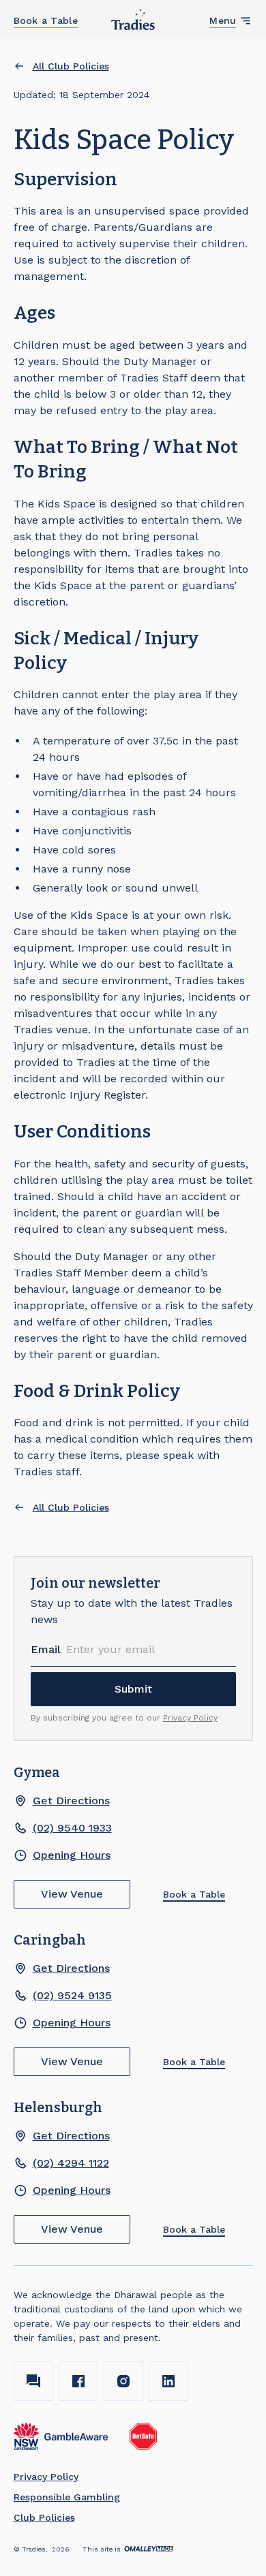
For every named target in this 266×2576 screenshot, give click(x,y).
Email (46, 1649)
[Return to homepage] (133, 19)
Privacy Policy (190, 1718)
